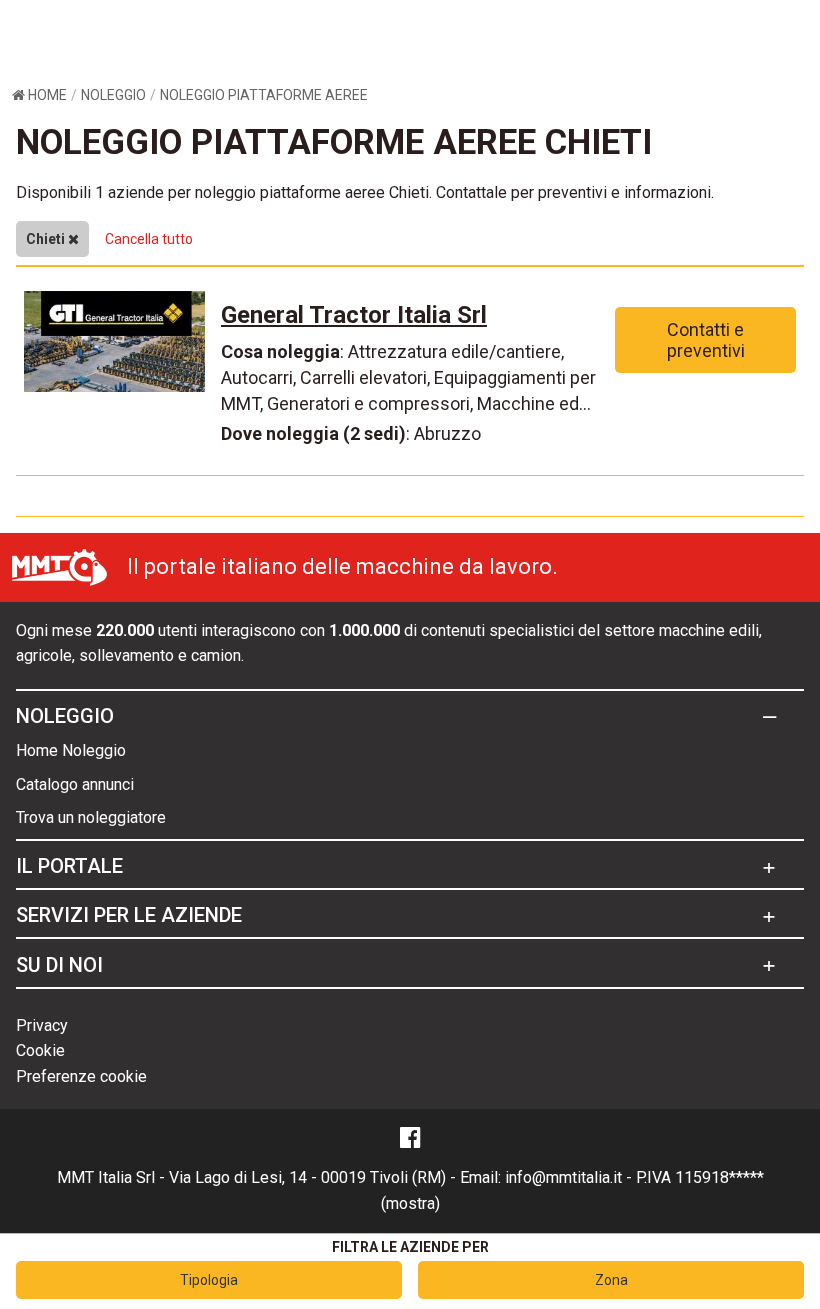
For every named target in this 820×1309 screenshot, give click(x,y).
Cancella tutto (149, 239)
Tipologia (209, 1280)
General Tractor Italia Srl (354, 315)
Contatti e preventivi (706, 340)
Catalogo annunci (75, 784)
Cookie (40, 1050)
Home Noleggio (71, 750)
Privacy (42, 1025)
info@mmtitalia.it (563, 1177)
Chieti (47, 239)
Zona (611, 1280)
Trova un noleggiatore (91, 817)
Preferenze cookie (81, 1076)
